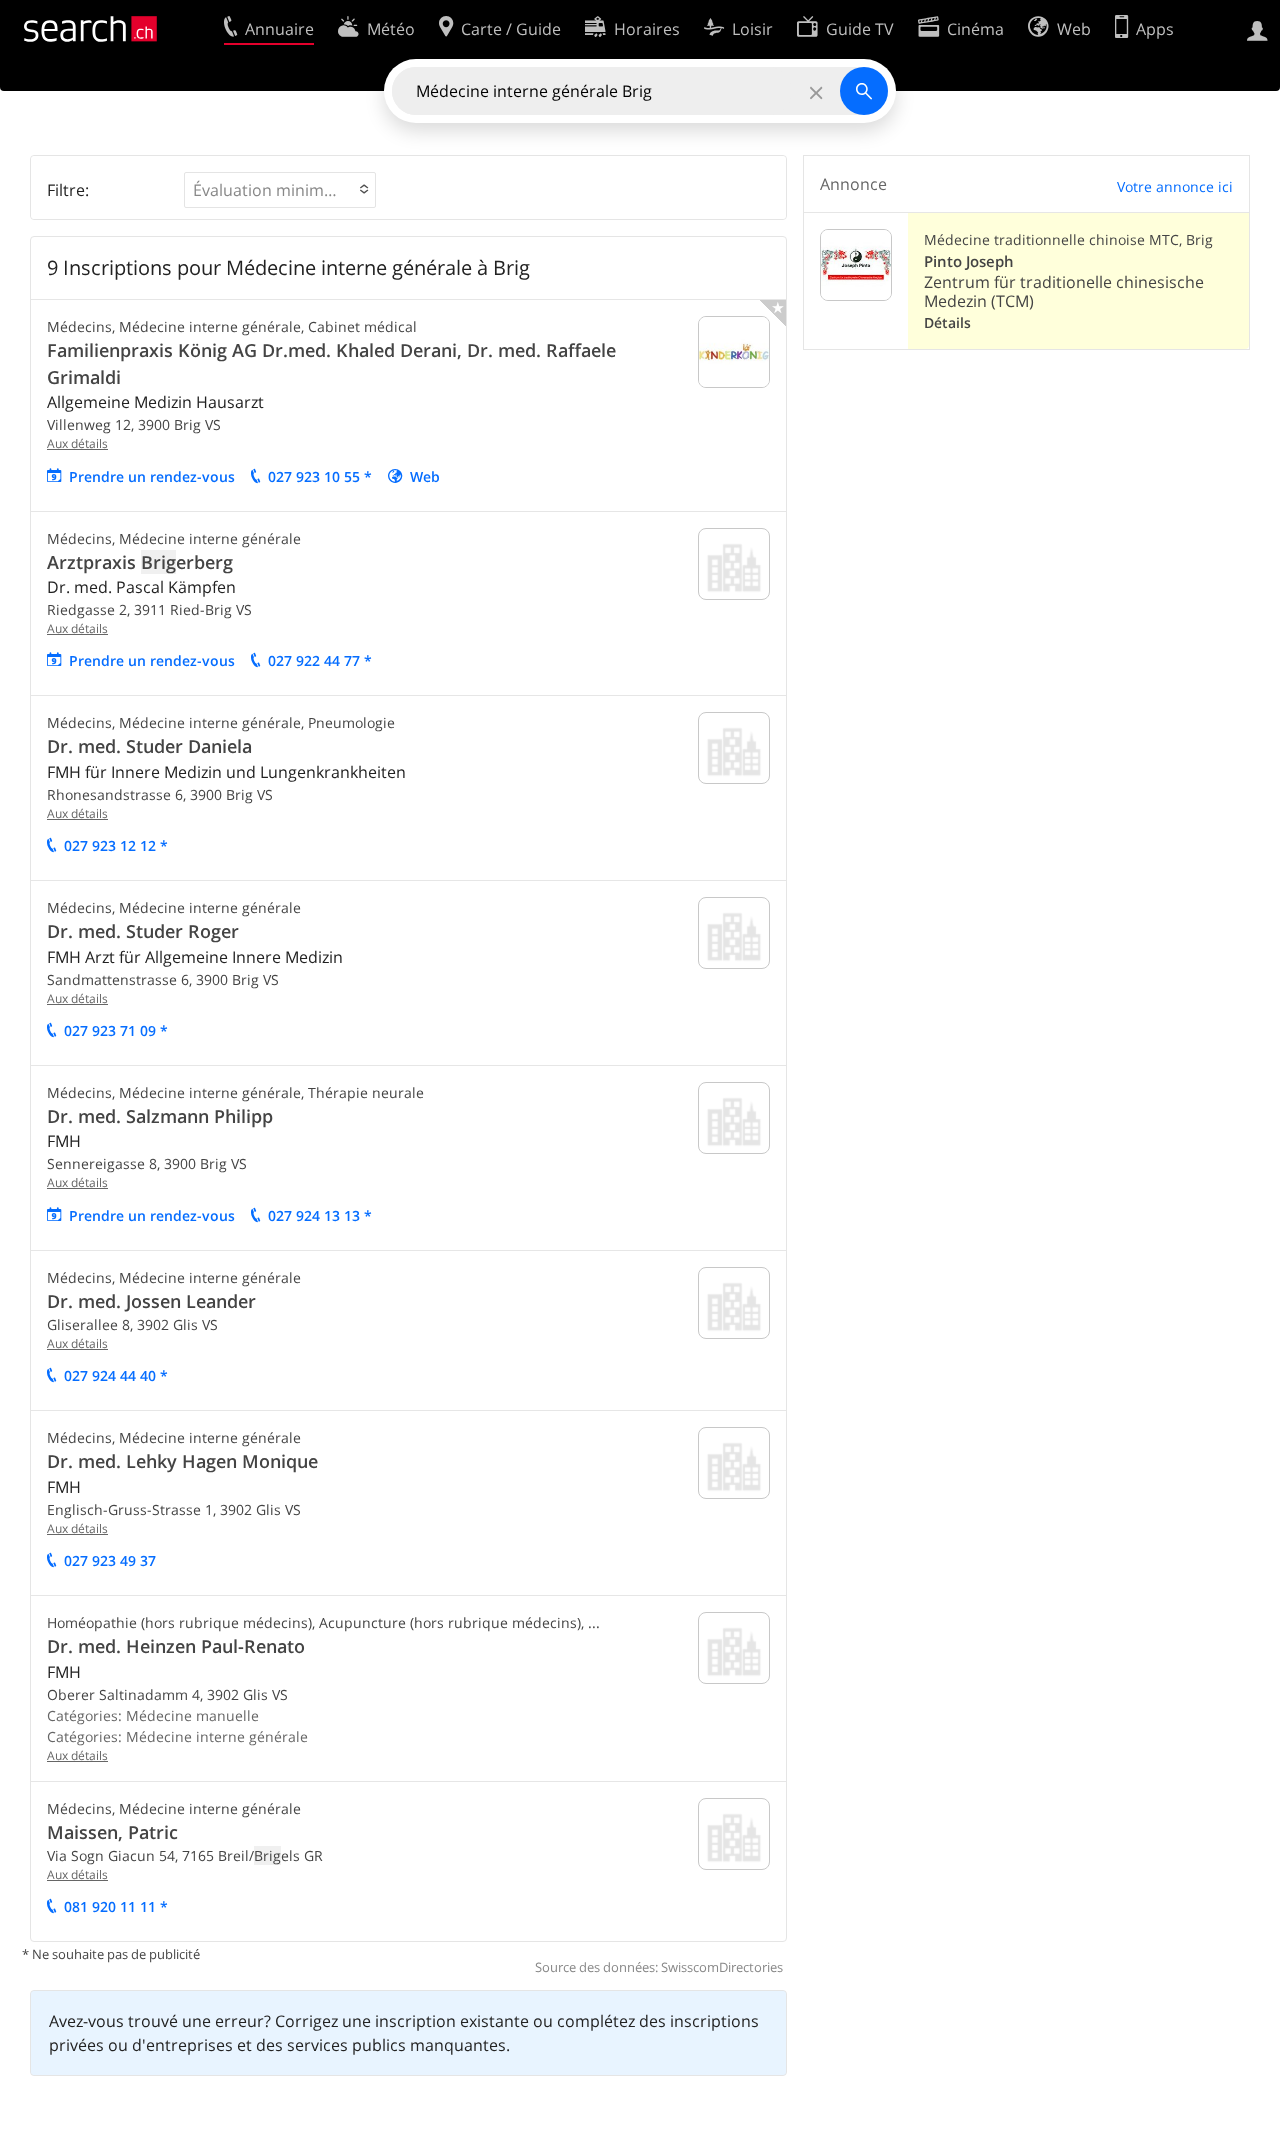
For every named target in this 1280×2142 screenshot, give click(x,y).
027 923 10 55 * (320, 476)
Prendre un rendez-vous (152, 476)
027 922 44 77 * (320, 660)
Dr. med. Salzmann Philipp (160, 1116)
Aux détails (77, 443)
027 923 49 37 (110, 1560)
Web (425, 476)
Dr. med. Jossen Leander (151, 1301)
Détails (947, 322)
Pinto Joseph (969, 261)
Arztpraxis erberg (140, 562)
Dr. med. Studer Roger (143, 931)
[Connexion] (1257, 29)
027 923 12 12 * (116, 845)
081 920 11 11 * (116, 1906)
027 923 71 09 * (116, 1030)
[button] (280, 190)
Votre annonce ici (1175, 186)
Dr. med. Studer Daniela (149, 746)
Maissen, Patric (112, 1832)
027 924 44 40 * (116, 1375)
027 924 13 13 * (320, 1215)
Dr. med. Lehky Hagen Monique (182, 1461)
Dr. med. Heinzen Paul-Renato (176, 1646)
